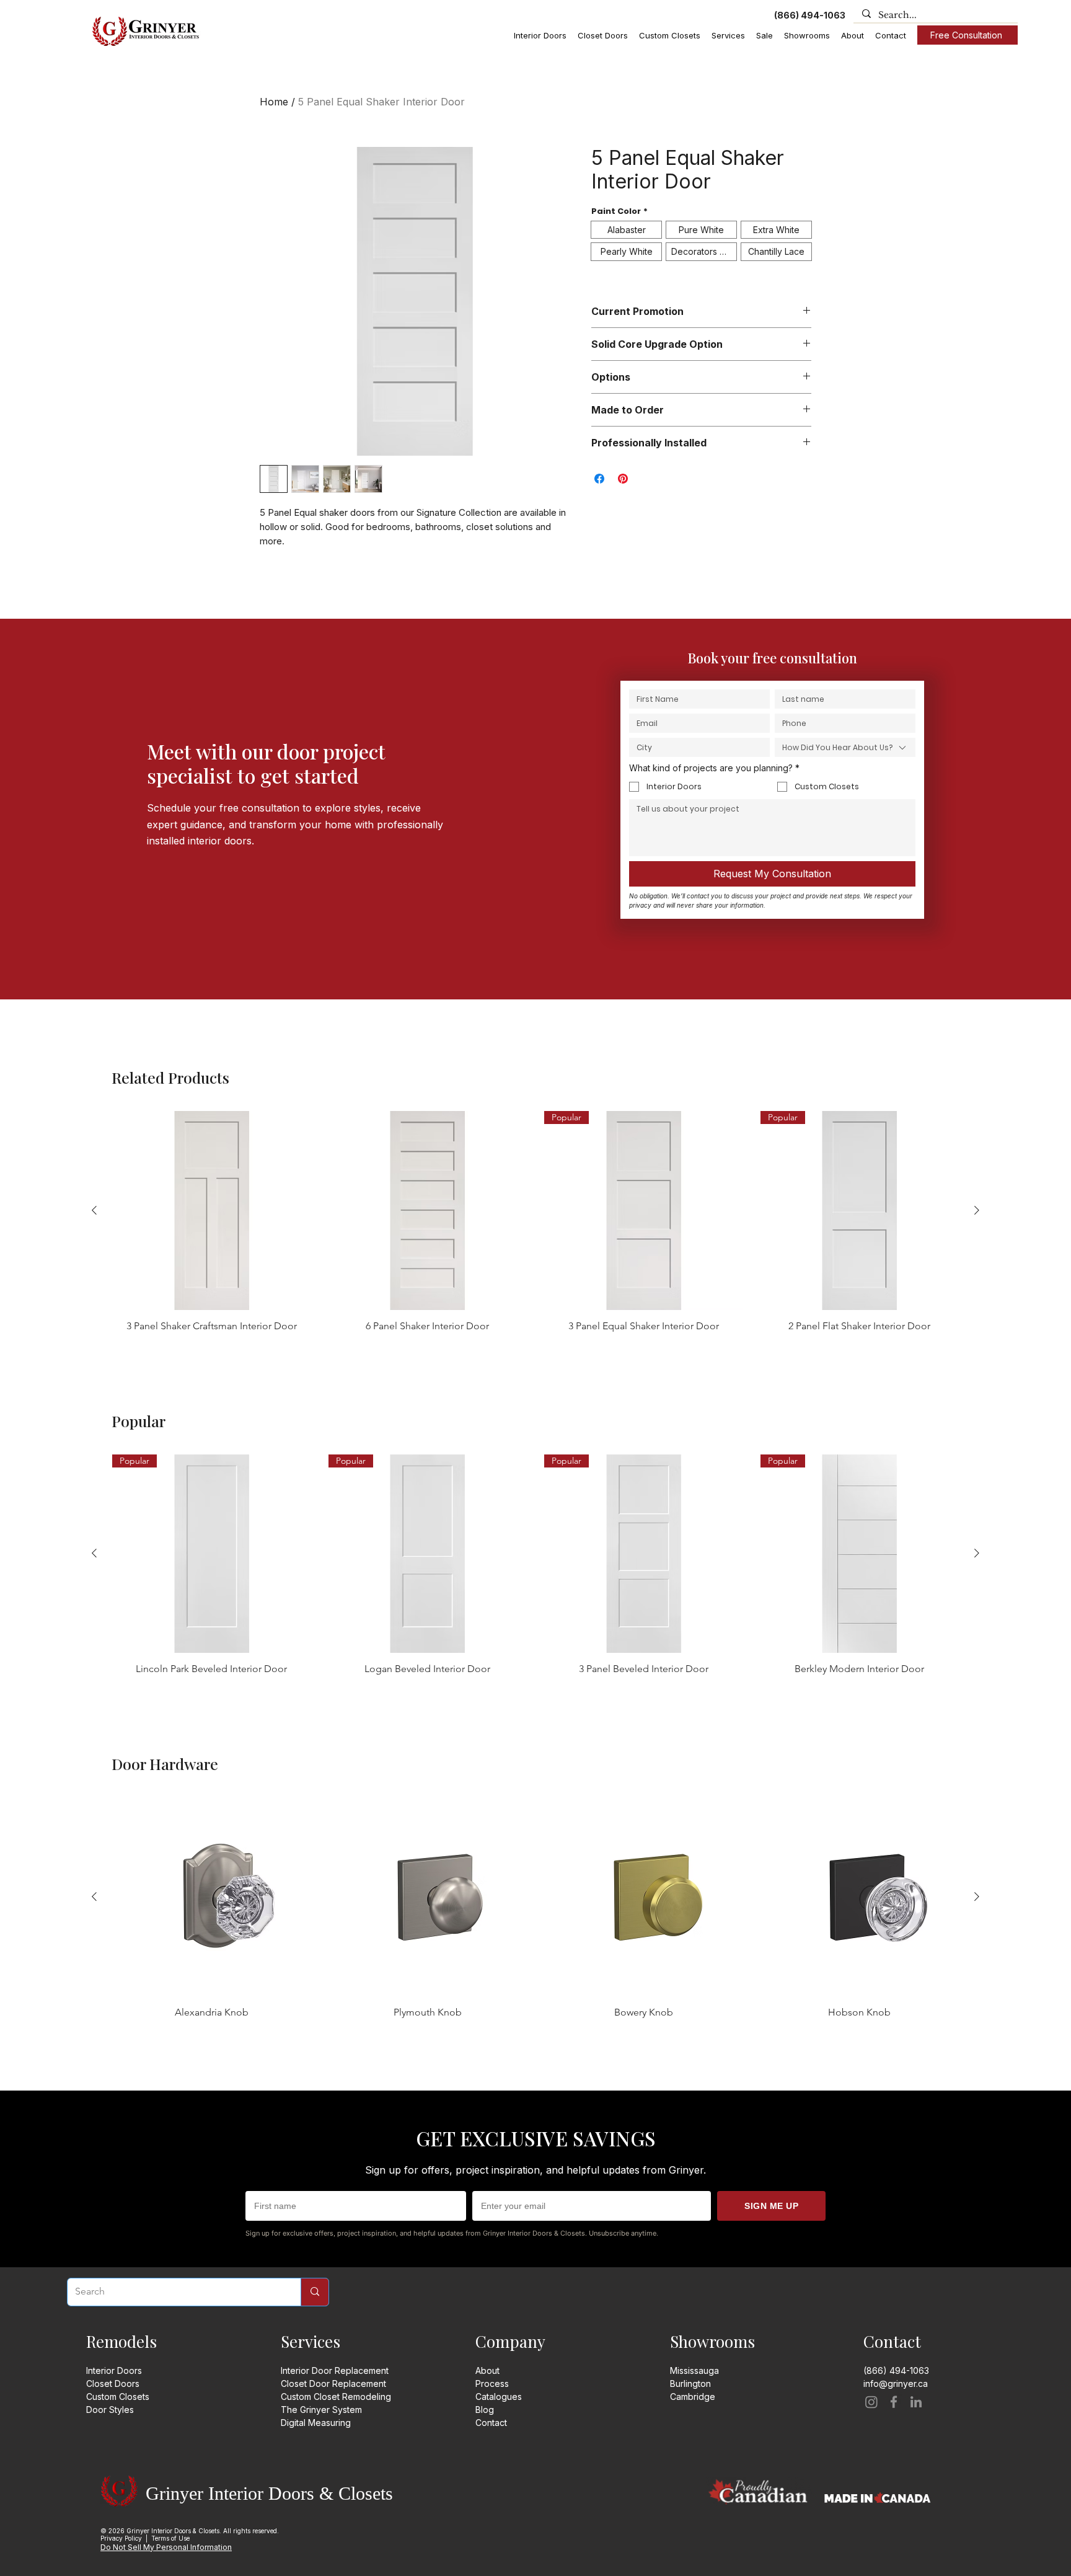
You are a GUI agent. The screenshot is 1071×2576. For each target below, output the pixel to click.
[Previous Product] (94, 1210)
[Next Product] (977, 1210)
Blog (485, 2410)
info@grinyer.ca (896, 2383)
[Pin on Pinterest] (623, 479)
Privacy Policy (121, 2538)
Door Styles (110, 2410)
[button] (540, 36)
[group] (535, 1222)
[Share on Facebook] (599, 479)
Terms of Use (170, 2538)
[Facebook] (894, 2402)
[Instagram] (871, 2402)
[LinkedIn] (916, 2402)
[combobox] (845, 747)
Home (274, 102)
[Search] (315, 2292)
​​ (693, 2397)
